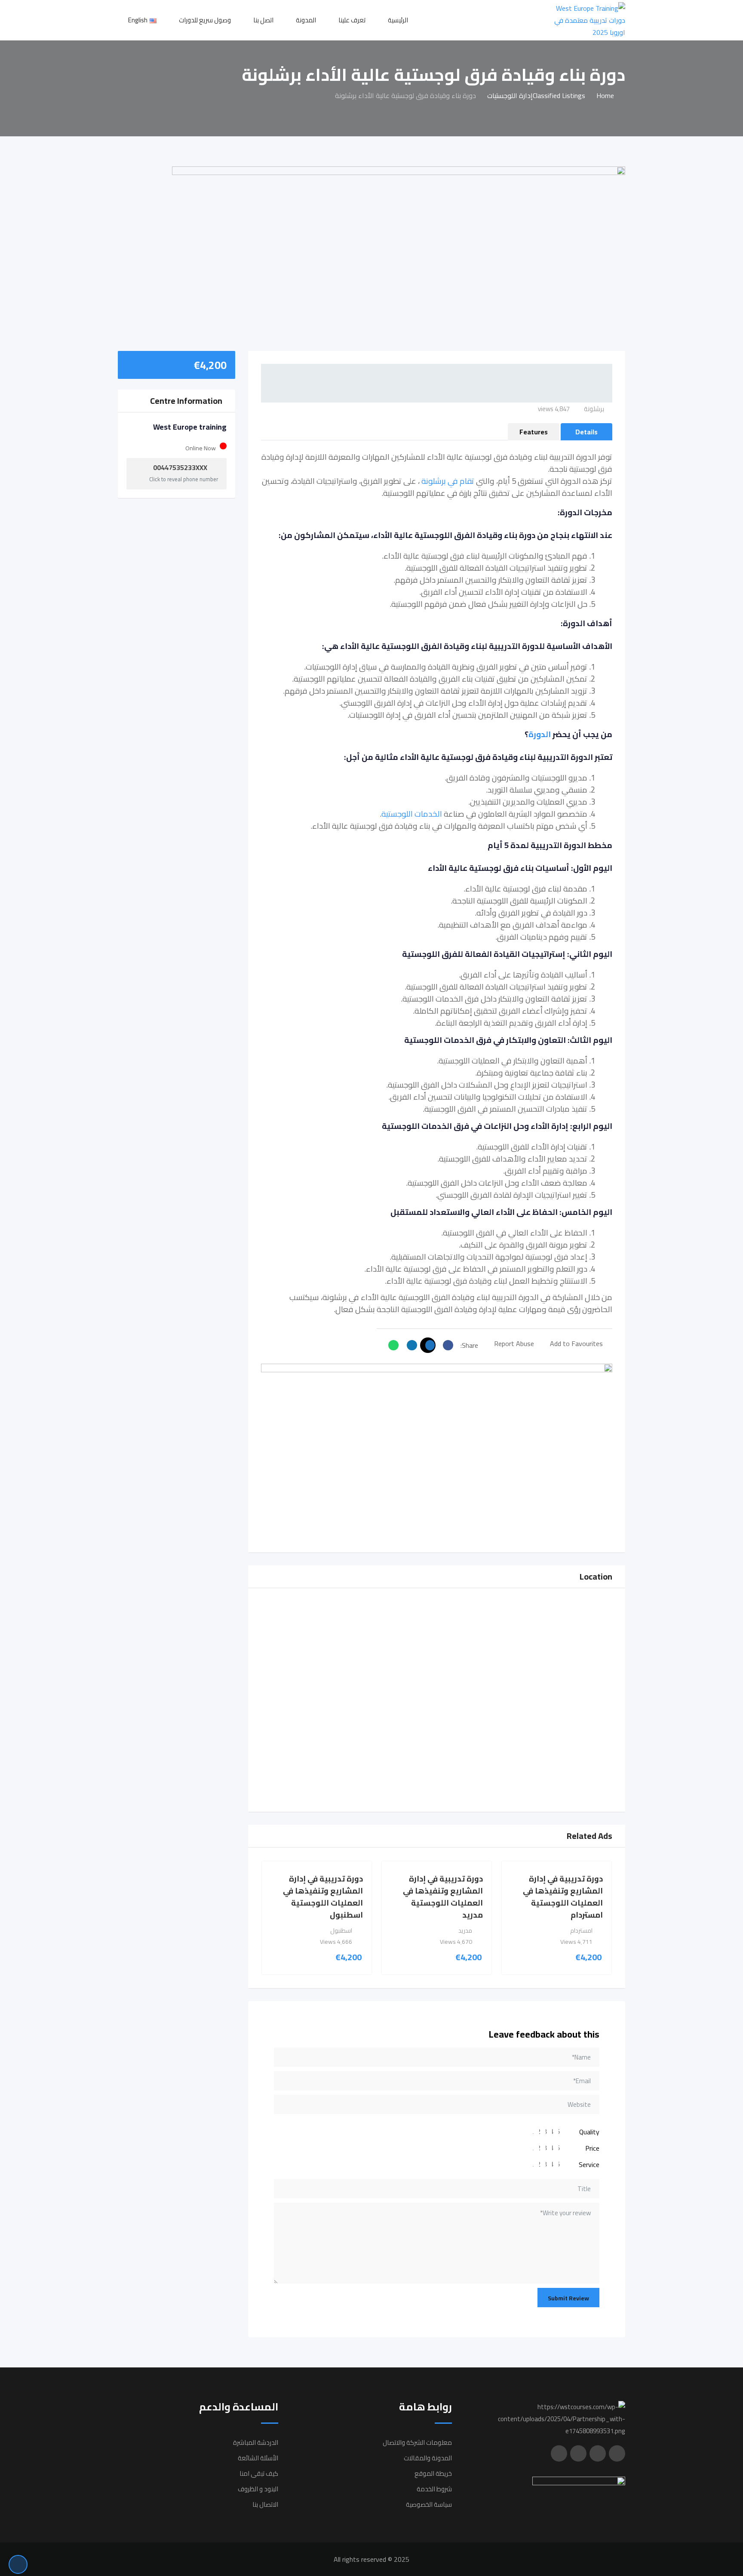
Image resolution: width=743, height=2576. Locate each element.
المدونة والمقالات (428, 2458)
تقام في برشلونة (448, 481)
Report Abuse (514, 1343)
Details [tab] (586, 432)
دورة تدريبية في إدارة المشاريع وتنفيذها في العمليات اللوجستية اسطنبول (323, 1897)
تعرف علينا (352, 20)
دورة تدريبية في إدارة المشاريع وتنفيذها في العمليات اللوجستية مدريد (443, 1897)
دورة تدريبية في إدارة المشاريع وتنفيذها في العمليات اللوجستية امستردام (563, 1897)
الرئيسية (398, 20)
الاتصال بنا (265, 2504)
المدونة (306, 20)
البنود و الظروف (258, 2489)
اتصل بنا (263, 20)
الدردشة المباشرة (256, 2442)
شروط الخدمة (434, 2489)
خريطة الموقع (433, 2473)
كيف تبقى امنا (259, 2473)
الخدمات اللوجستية (412, 814)
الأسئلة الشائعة (258, 2458)
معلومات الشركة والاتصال (417, 2442)
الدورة (540, 734)
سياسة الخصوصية (429, 2504)
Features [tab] (534, 432)
